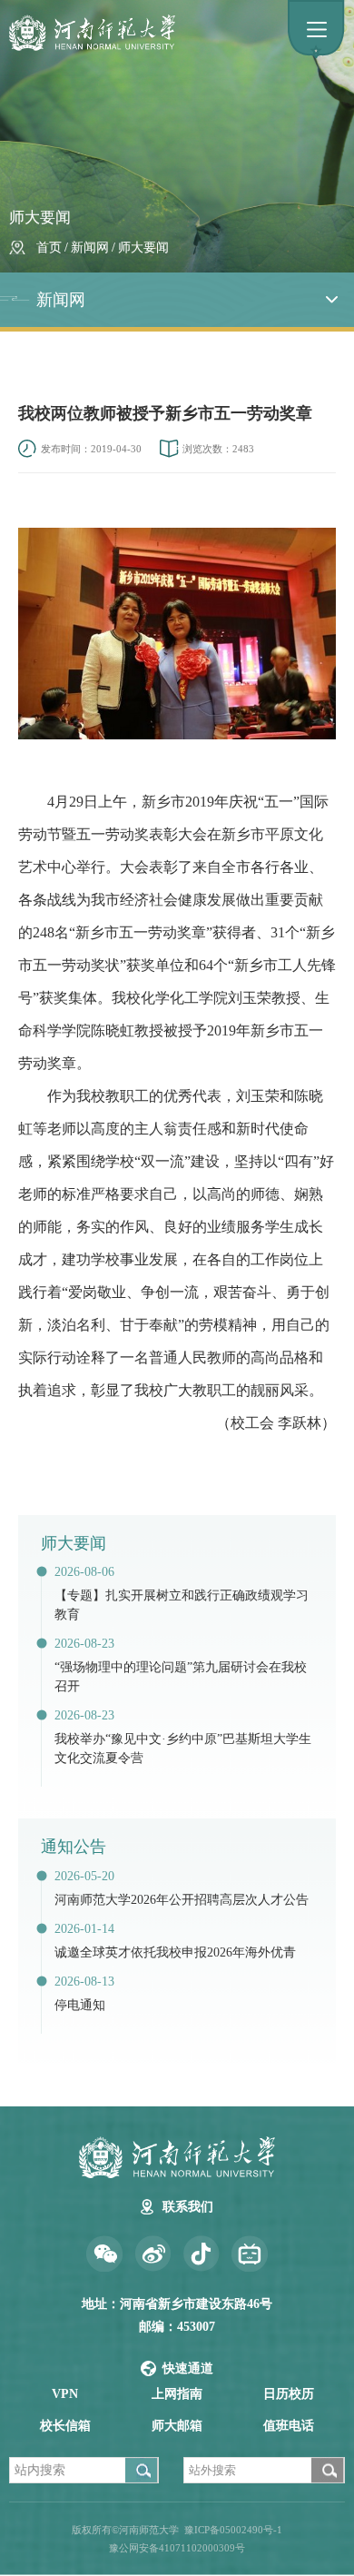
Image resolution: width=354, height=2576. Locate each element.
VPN (65, 2394)
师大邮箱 (177, 2426)
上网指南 (177, 2394)
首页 (49, 248)
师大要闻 (143, 248)
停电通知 (80, 2005)
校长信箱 (65, 2426)
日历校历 (289, 2394)
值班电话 (289, 2426)
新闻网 (90, 248)
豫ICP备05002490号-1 (233, 2530)
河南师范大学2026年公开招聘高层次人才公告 (182, 1900)
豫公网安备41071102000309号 (177, 2548)
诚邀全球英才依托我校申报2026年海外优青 (175, 1952)
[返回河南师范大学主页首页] (175, 33)
